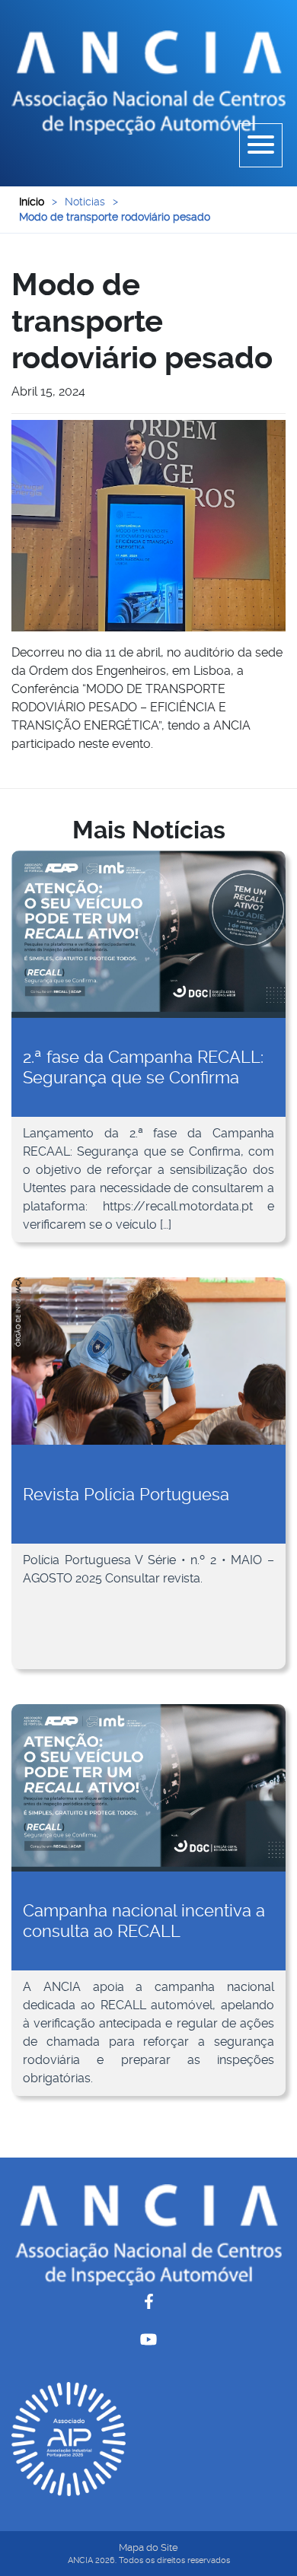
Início (32, 202)
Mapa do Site (148, 2547)
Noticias (85, 202)
